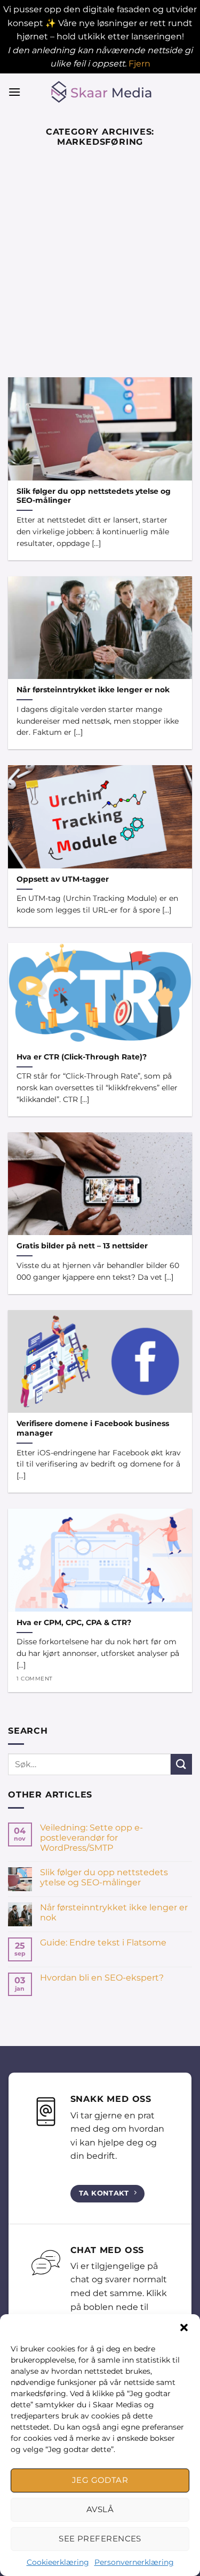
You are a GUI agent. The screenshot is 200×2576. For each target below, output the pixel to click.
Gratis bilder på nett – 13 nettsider (82, 1246)
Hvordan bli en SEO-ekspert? (102, 1978)
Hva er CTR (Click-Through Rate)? (82, 1057)
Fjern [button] (139, 64)
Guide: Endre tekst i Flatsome (103, 1943)
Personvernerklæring (134, 2562)
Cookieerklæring (58, 2562)
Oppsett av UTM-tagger (63, 879)
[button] (184, 2327)
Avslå (100, 2509)
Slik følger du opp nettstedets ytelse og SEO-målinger (94, 496)
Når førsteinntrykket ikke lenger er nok (93, 690)
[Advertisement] (100, 272)
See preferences (100, 2538)
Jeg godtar (100, 2480)
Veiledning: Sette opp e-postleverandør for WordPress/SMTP (91, 1838)
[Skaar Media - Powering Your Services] (100, 92)
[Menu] (14, 92)
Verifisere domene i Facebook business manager (93, 1428)
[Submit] (181, 1764)
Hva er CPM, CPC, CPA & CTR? (74, 1622)
